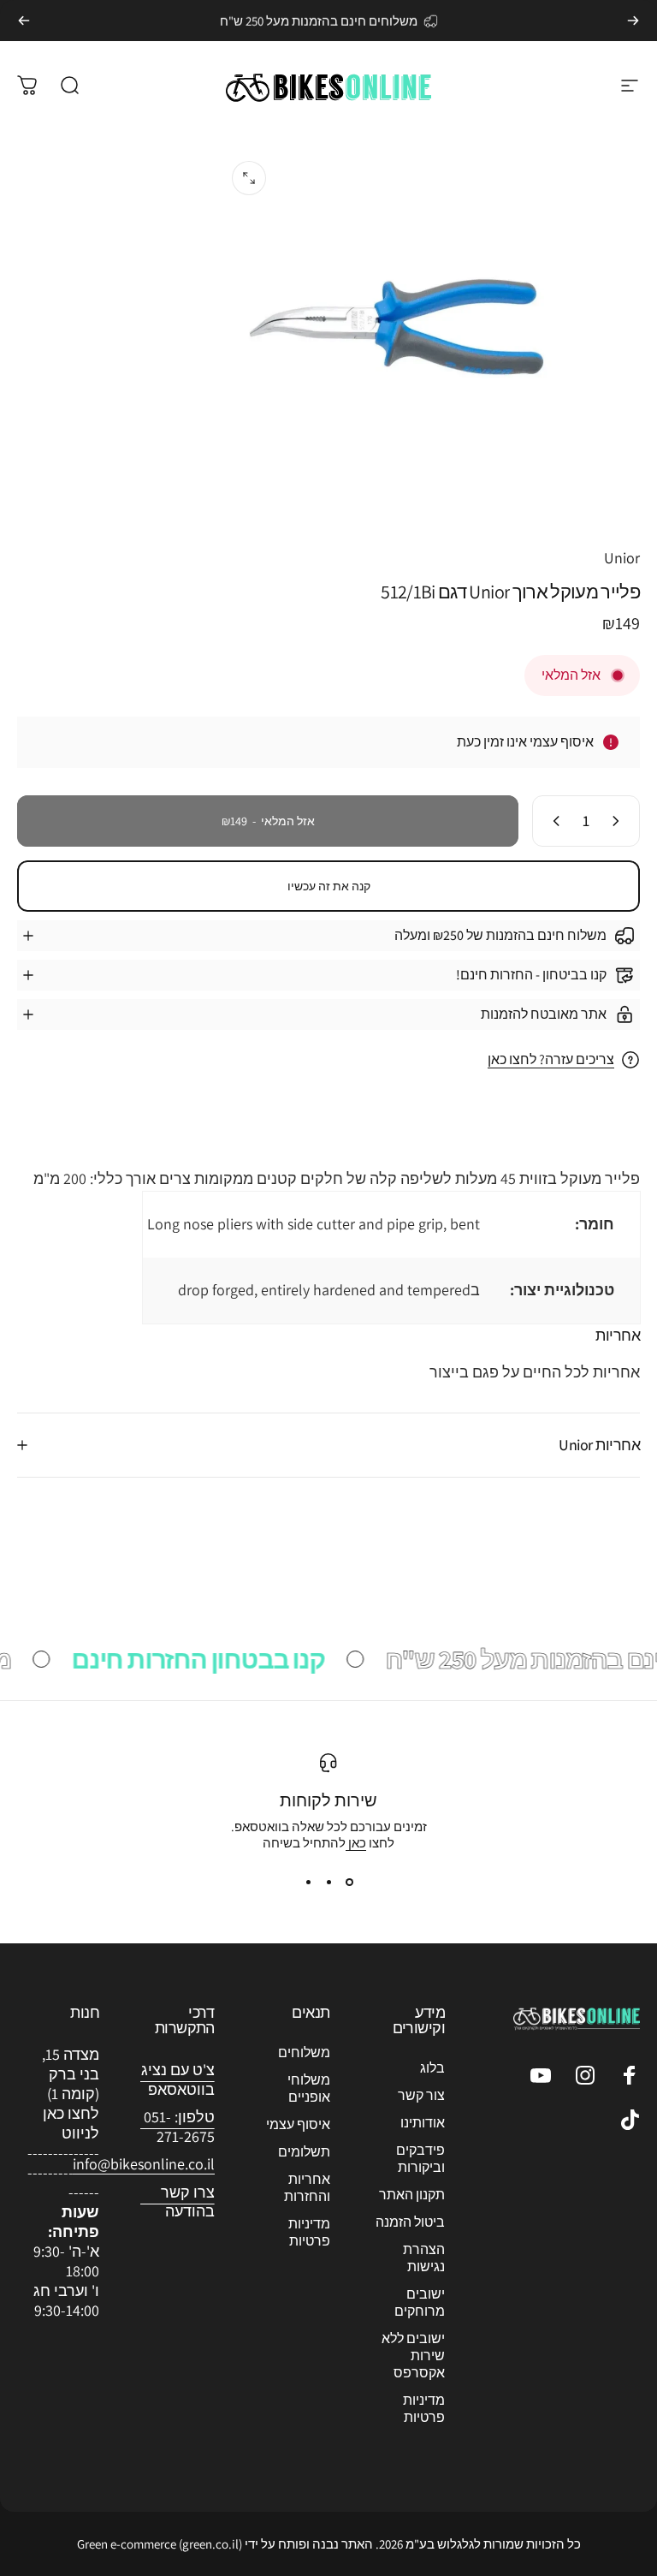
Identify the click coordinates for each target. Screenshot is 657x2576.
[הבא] (24, 21)
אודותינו (423, 2123)
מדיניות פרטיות (424, 2409)
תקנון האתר (412, 2195)
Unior (622, 558)
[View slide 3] (308, 1882)
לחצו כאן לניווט (71, 2123)
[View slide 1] (349, 1882)
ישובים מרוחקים (420, 2303)
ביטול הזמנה (410, 2222)
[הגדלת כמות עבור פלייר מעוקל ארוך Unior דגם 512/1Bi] (553, 821)
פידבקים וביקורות (420, 2159)
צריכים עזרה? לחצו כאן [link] (551, 1060)
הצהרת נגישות (424, 2258)
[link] (144, 2165)
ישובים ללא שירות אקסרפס (413, 2356)
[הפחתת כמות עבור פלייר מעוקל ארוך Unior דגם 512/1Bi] (619, 821)
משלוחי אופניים (309, 2089)
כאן (356, 1843)
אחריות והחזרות (307, 2188)
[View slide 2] (328, 1882)
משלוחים (304, 2053)
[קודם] (633, 21)
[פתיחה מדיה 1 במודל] (249, 178)
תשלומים (304, 2152)
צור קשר (421, 2096)
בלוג (432, 2068)
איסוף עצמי (298, 2125)
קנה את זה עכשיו (329, 886)
